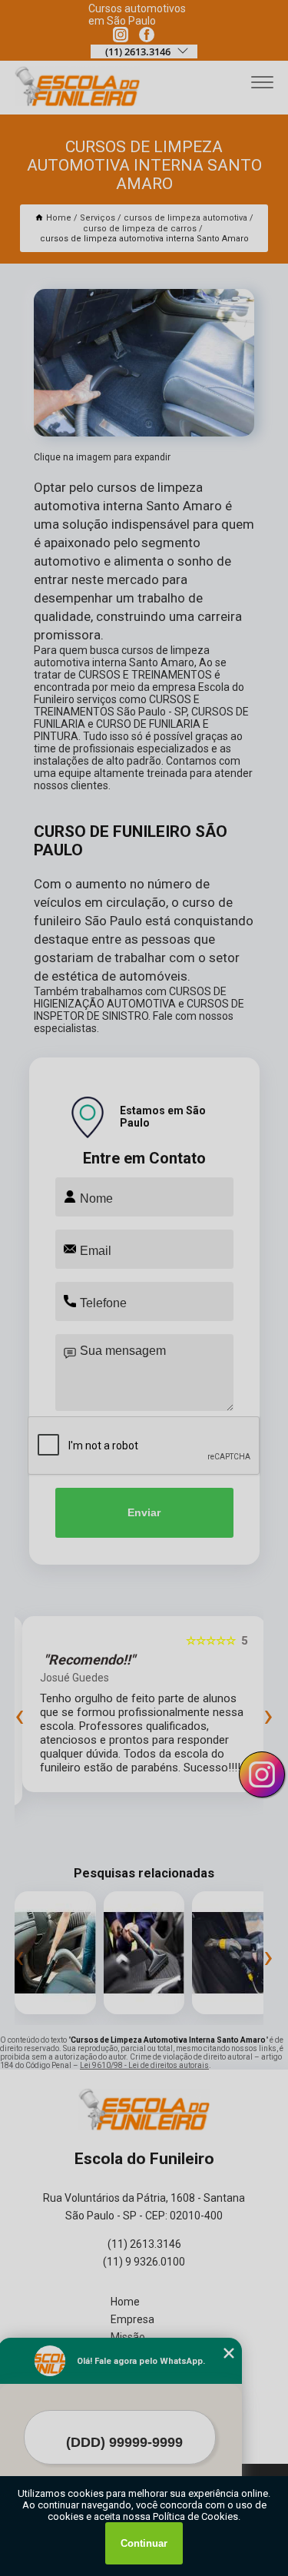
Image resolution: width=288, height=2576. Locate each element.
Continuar (144, 2543)
